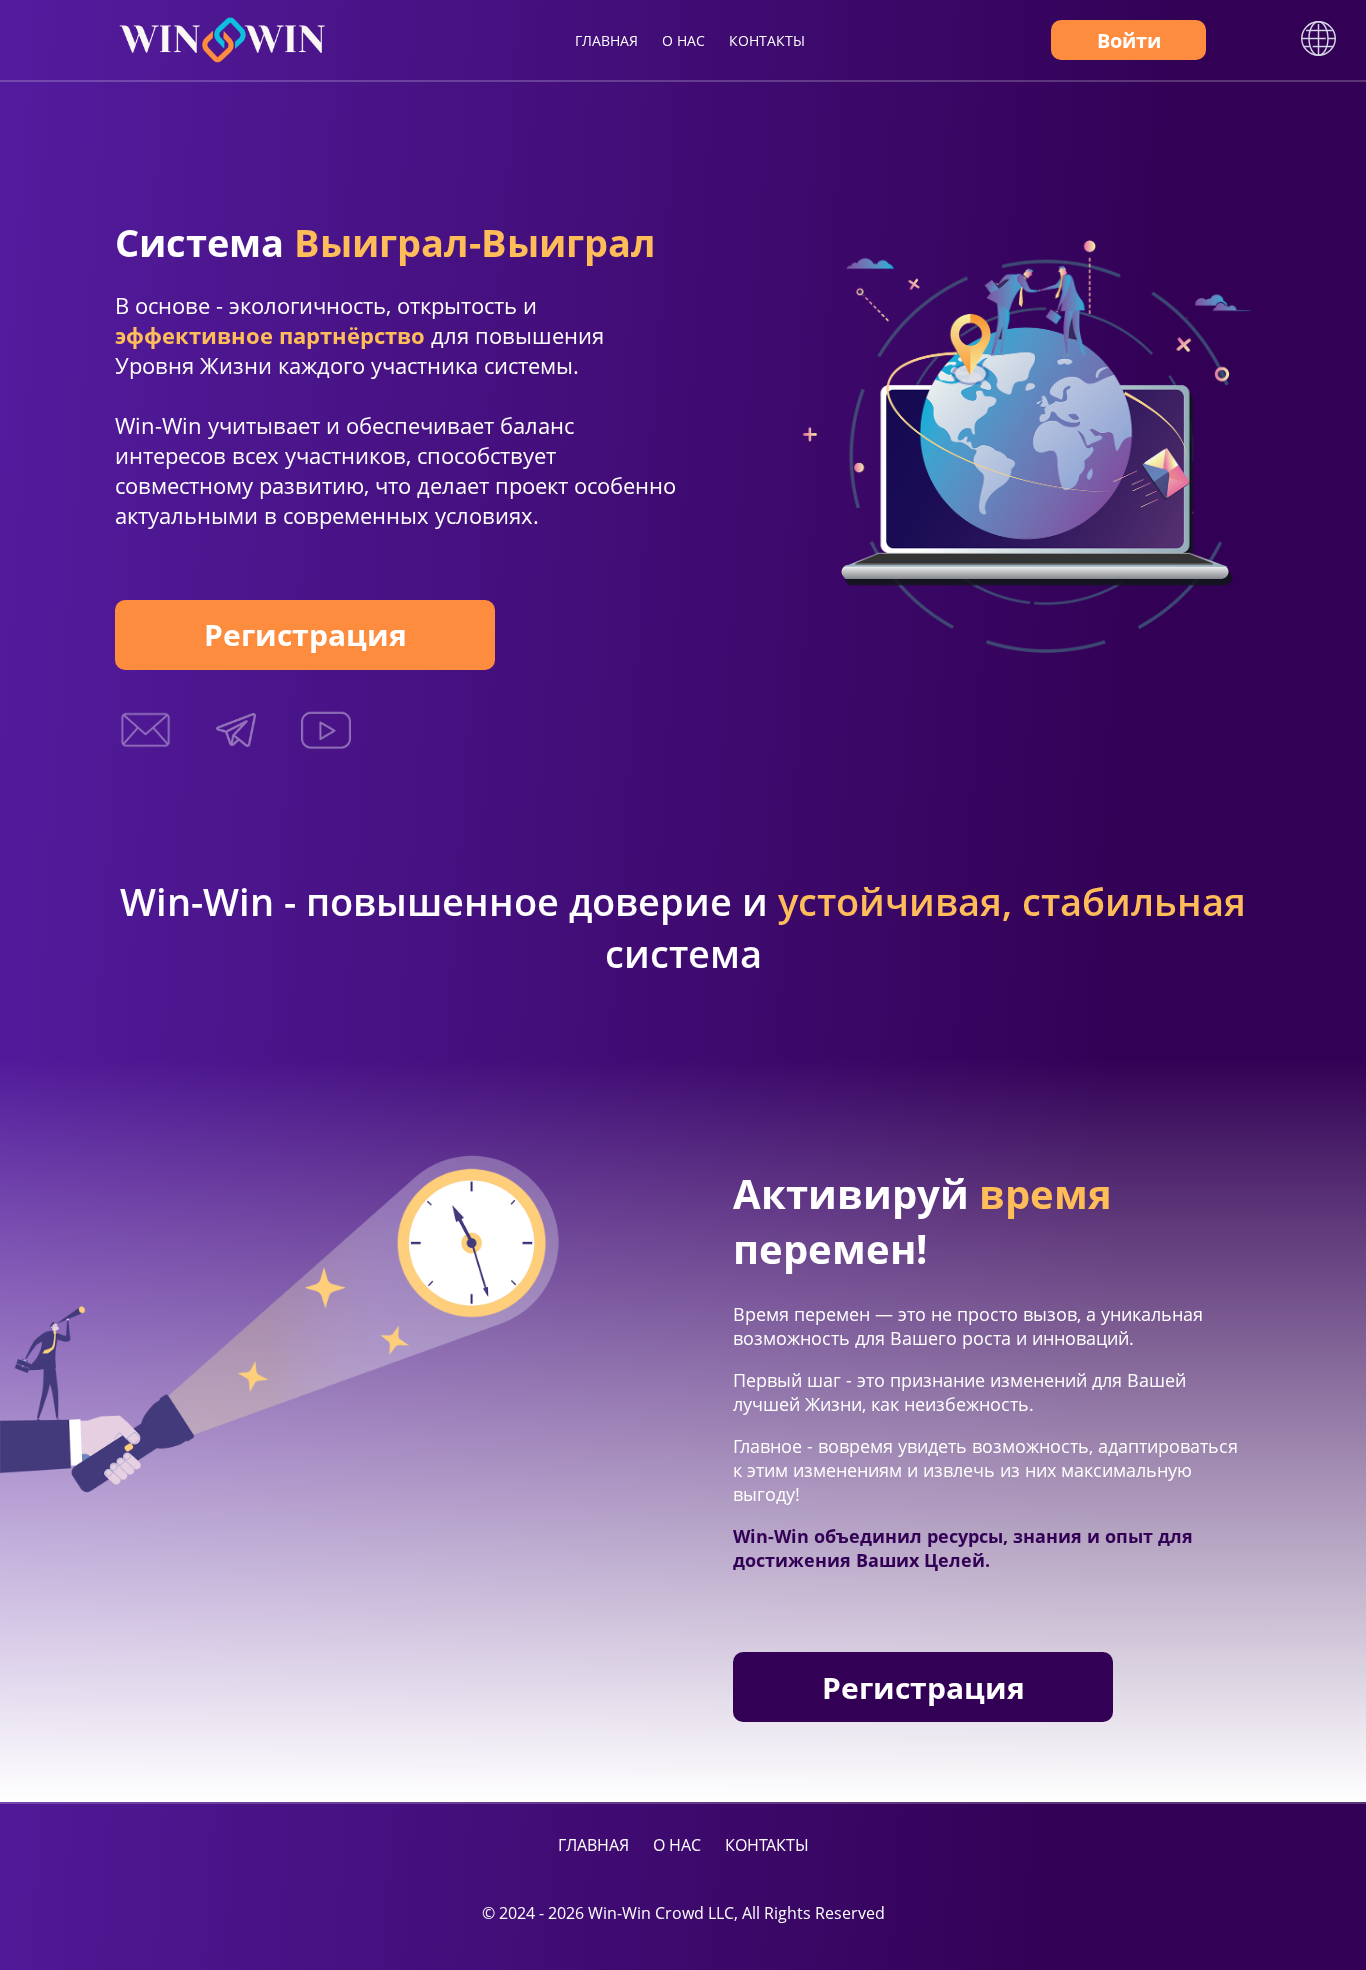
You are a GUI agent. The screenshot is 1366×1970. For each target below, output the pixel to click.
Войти (1129, 40)
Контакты (767, 40)
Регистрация (305, 634)
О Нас (683, 40)
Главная (606, 40)
